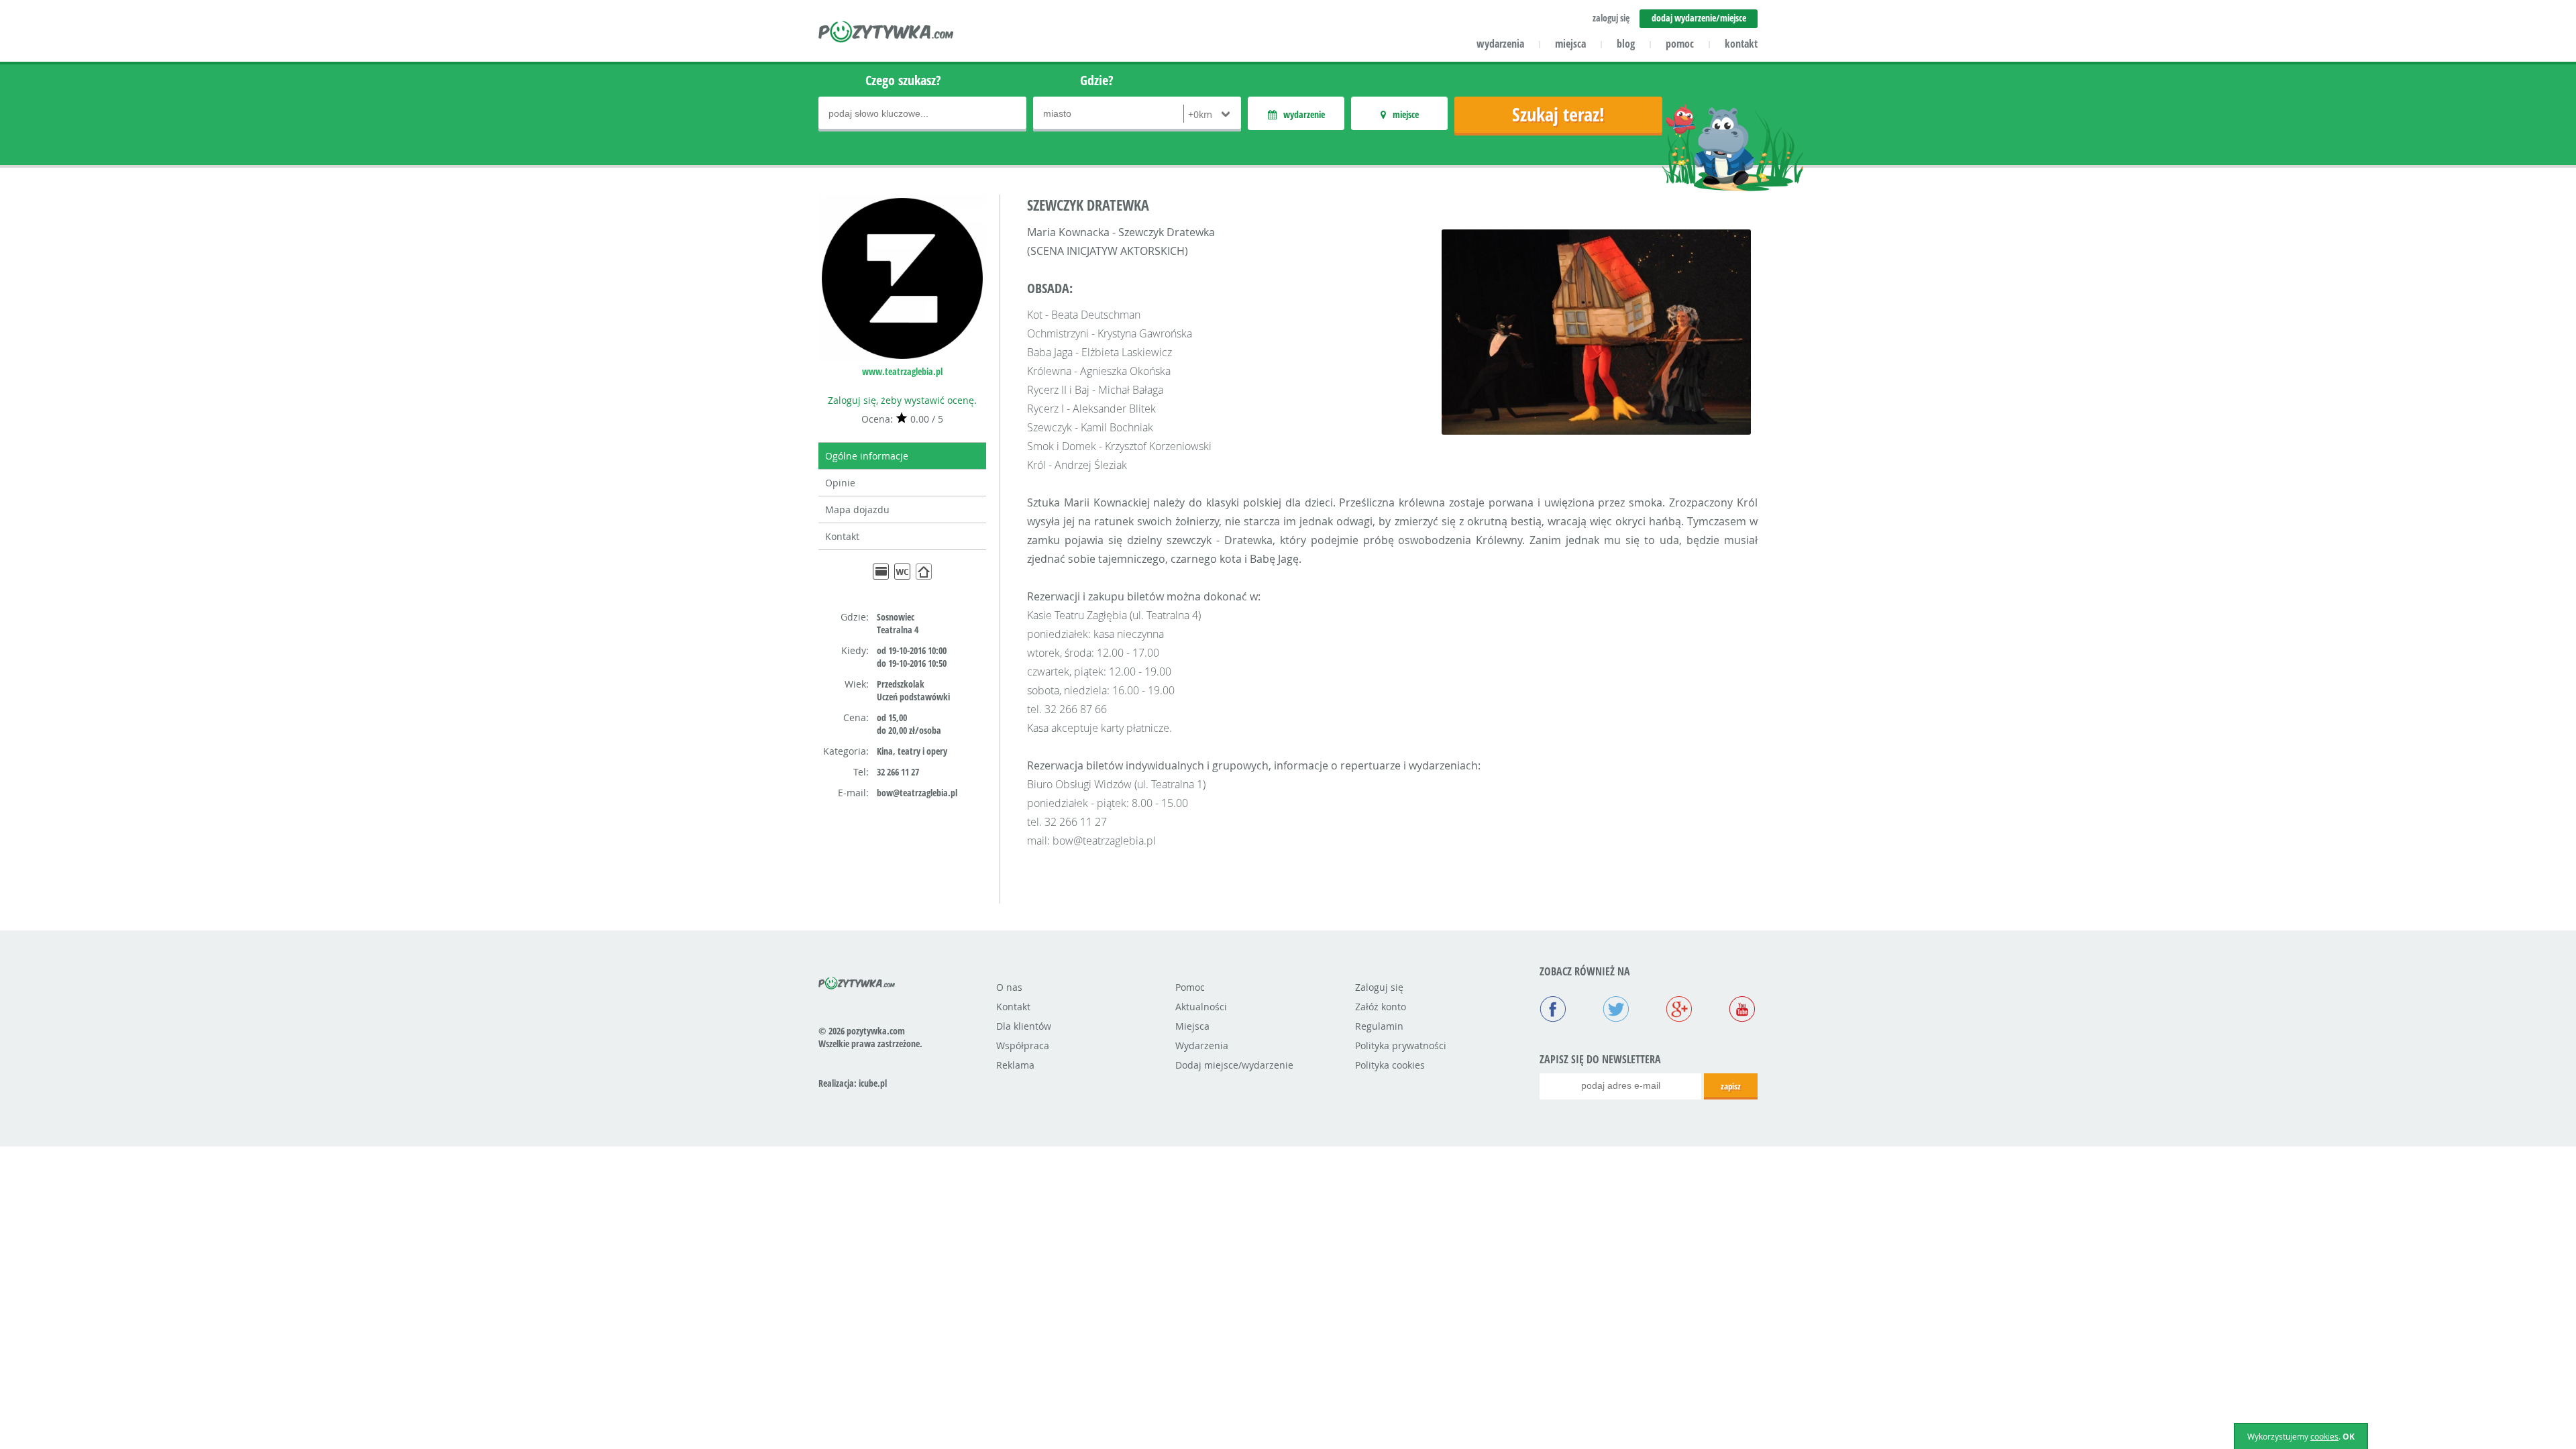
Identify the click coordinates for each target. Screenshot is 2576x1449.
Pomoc (1190, 987)
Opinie (840, 483)
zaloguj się (1611, 18)
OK (2349, 1437)
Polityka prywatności (1401, 1045)
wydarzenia (1500, 44)
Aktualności (1201, 1007)
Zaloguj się (1379, 987)
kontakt (1741, 44)
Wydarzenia (1202, 1045)
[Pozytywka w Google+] (1679, 1010)
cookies (2324, 1436)
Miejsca (1192, 1026)
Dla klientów (1024, 1026)
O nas (1009, 987)
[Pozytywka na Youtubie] (1742, 1010)
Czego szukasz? (903, 80)
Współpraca (1023, 1045)
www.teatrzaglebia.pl (902, 371)
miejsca (1570, 44)
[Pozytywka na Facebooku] (1553, 1010)
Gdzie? (1097, 80)
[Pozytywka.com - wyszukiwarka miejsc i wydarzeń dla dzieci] (887, 34)
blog (1626, 44)
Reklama (1015, 1065)
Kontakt (842, 536)
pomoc (1680, 44)
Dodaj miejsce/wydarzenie (1234, 1065)
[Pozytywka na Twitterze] (1616, 1010)
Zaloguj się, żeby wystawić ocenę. (902, 400)
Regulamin (1379, 1026)
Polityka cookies (1390, 1065)
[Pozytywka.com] (857, 981)
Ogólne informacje (867, 456)
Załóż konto (1381, 1007)
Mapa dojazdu (857, 509)
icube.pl (873, 1083)
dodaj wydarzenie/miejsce (1699, 18)
